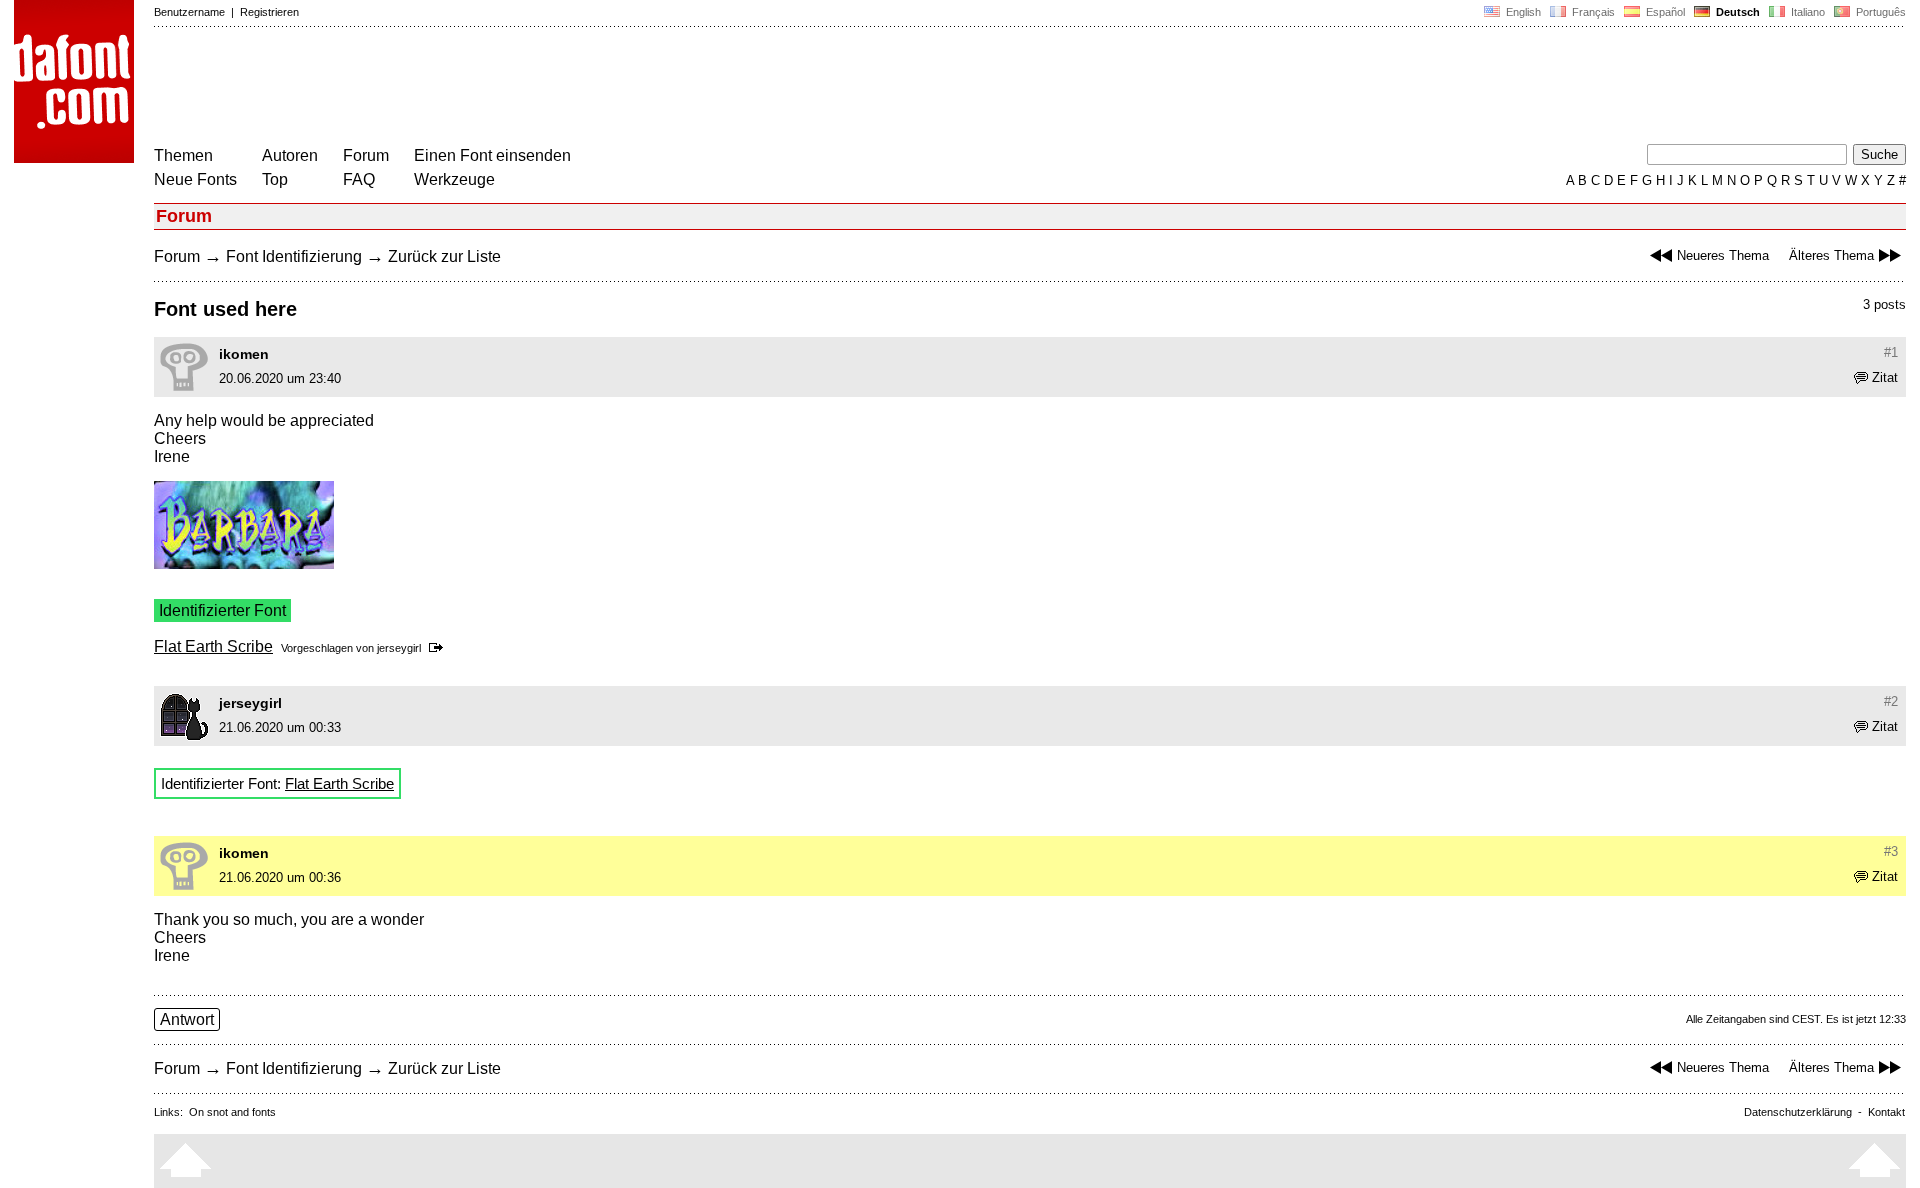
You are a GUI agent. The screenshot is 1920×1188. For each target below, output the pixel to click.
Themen (183, 155)
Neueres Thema (1723, 255)
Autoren (290, 155)
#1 (1891, 352)
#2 (1891, 701)
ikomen (244, 354)
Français (1592, 12)
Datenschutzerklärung (1798, 1112)
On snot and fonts (232, 1112)
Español (1664, 12)
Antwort (187, 1019)
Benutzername (189, 12)
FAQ (359, 179)
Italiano (1806, 12)
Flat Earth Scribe (213, 646)
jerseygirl (399, 648)
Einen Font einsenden (492, 155)
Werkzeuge (454, 179)
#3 (1891, 851)
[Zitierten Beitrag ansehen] (439, 648)
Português (1878, 12)
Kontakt (1886, 1112)
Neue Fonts (195, 179)
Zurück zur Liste (444, 256)
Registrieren (269, 12)
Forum (366, 155)
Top (275, 179)
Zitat (1885, 377)
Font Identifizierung (294, 256)
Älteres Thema (1831, 255)
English (1522, 12)
